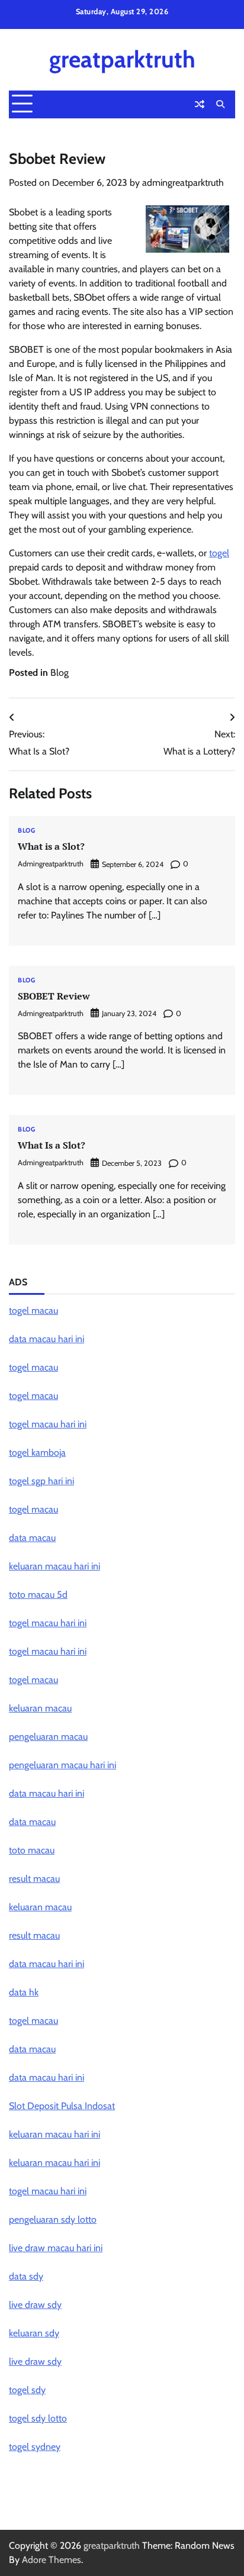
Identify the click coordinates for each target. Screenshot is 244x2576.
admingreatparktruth (183, 183)
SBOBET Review (54, 996)
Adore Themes (52, 2560)
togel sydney (35, 2447)
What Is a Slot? (52, 1145)
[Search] (220, 104)
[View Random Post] (200, 104)
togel (219, 553)
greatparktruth (122, 59)
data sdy (26, 2276)
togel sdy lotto (38, 2418)
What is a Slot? (51, 846)
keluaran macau (40, 1708)
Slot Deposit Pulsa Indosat (62, 2106)
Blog (60, 673)
